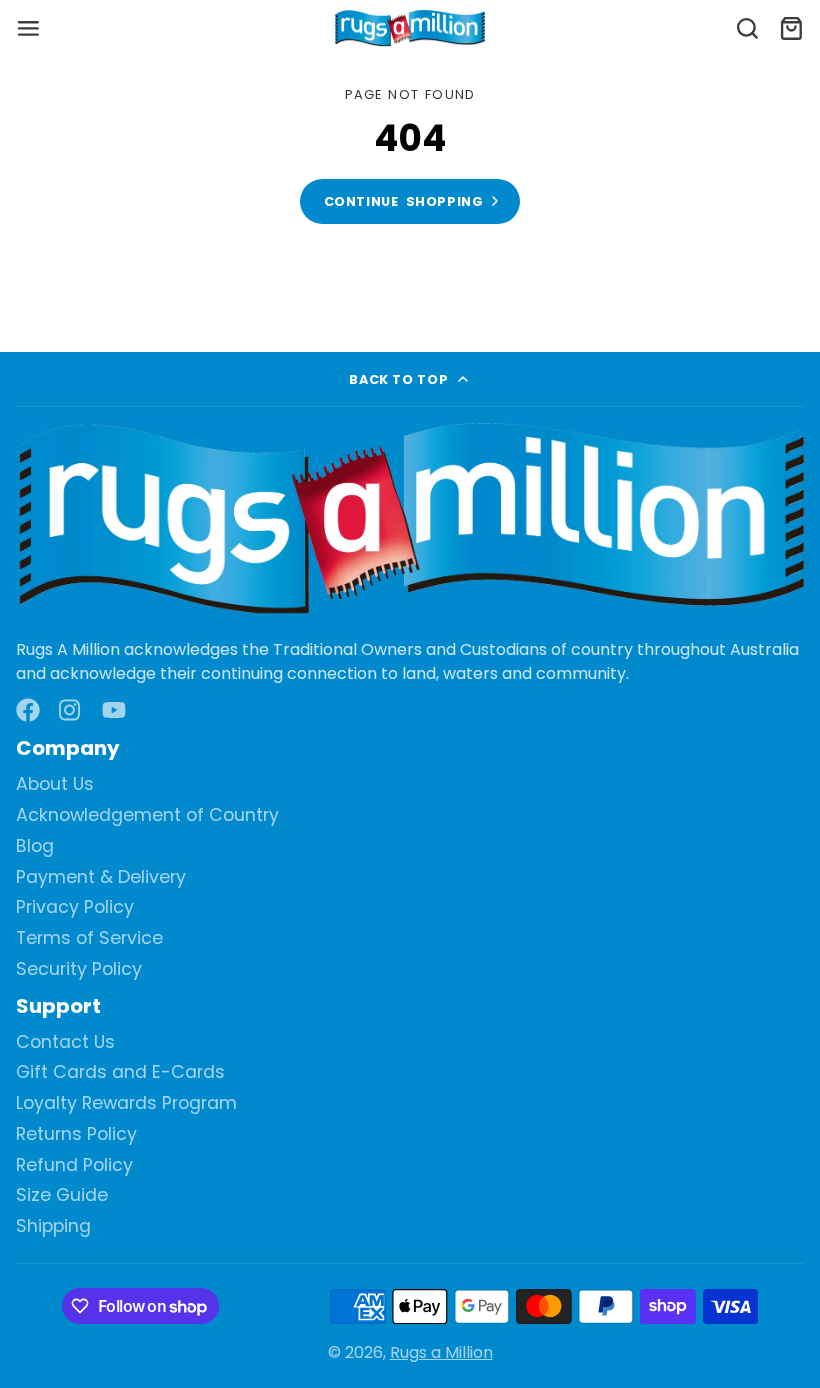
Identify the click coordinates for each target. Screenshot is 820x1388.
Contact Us (65, 1042)
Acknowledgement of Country (147, 815)
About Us (55, 784)
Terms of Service (89, 938)
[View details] (410, 521)
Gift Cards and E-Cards (120, 1072)
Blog (35, 846)
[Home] (410, 29)
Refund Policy (74, 1165)
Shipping (53, 1226)
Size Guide (62, 1195)
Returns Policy (76, 1134)
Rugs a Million (441, 1352)
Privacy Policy (75, 907)
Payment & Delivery (101, 877)
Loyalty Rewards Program (126, 1103)
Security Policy (79, 969)
